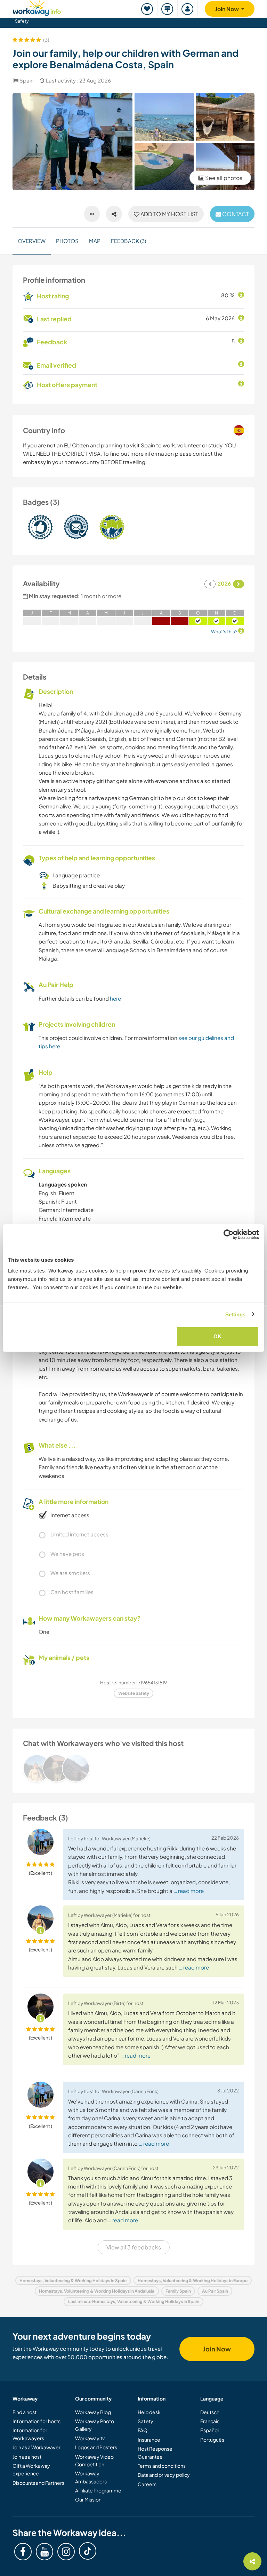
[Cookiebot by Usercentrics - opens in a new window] (229, 1234)
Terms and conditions (162, 2466)
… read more (189, 1891)
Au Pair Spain (215, 2291)
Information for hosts (37, 2421)
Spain (27, 80)
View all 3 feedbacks (134, 2247)
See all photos (223, 178)
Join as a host (27, 2457)
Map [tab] (95, 241)
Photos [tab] (67, 241)
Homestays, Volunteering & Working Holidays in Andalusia (97, 2291)
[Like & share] (114, 214)
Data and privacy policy (164, 2475)
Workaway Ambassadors (91, 2477)
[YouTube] (44, 2552)
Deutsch (210, 2412)
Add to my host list (169, 214)
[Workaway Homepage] (37, 7)
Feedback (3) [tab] (128, 241)
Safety (22, 21)
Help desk (149, 2412)
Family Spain (178, 2291)
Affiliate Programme (98, 2490)
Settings (236, 1314)
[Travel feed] (168, 9)
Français (210, 2421)
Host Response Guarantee (155, 2452)
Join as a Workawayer (37, 2447)
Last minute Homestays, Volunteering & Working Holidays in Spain (134, 2301)
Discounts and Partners (38, 2483)
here (115, 998)
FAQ (143, 2430)
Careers (147, 2484)
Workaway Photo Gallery (95, 2425)
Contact (235, 214)
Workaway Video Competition (94, 2460)
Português (212, 2440)
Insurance (149, 2440)
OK (217, 1336)
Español (209, 2430)
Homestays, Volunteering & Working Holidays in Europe (193, 2281)
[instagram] (66, 2552)
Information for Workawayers (30, 2434)
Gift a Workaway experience (31, 2469)
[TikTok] (88, 2551)
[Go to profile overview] (133, 1768)
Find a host (25, 2412)
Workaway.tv (90, 2438)
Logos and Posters (96, 2447)
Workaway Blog (93, 2412)
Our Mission (88, 2499)
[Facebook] (23, 2552)
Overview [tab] (32, 241)
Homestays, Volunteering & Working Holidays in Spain (73, 2281)
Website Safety (134, 1693)
